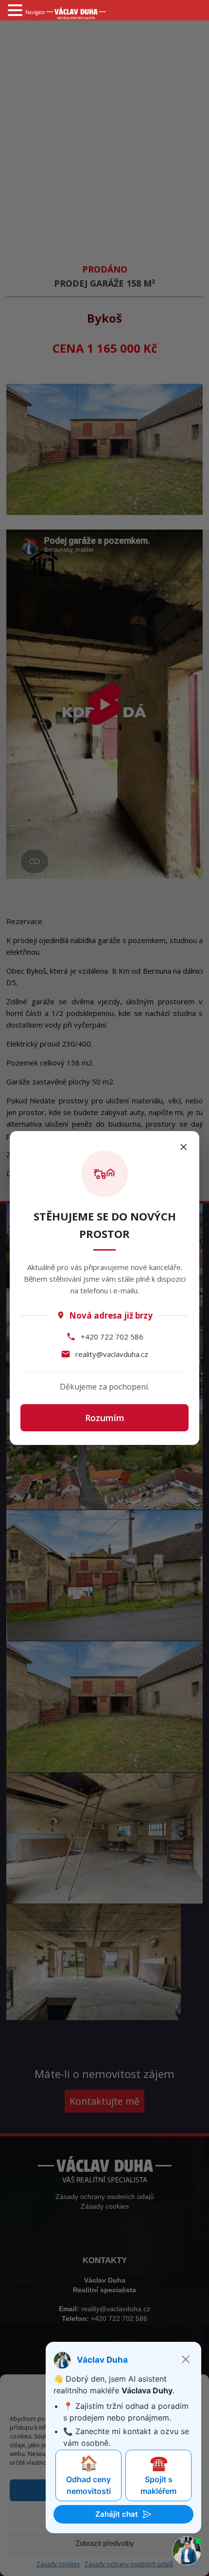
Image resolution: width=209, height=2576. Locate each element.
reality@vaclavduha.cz (112, 1354)
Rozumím (105, 1418)
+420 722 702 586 (112, 1337)
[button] (17, 10)
